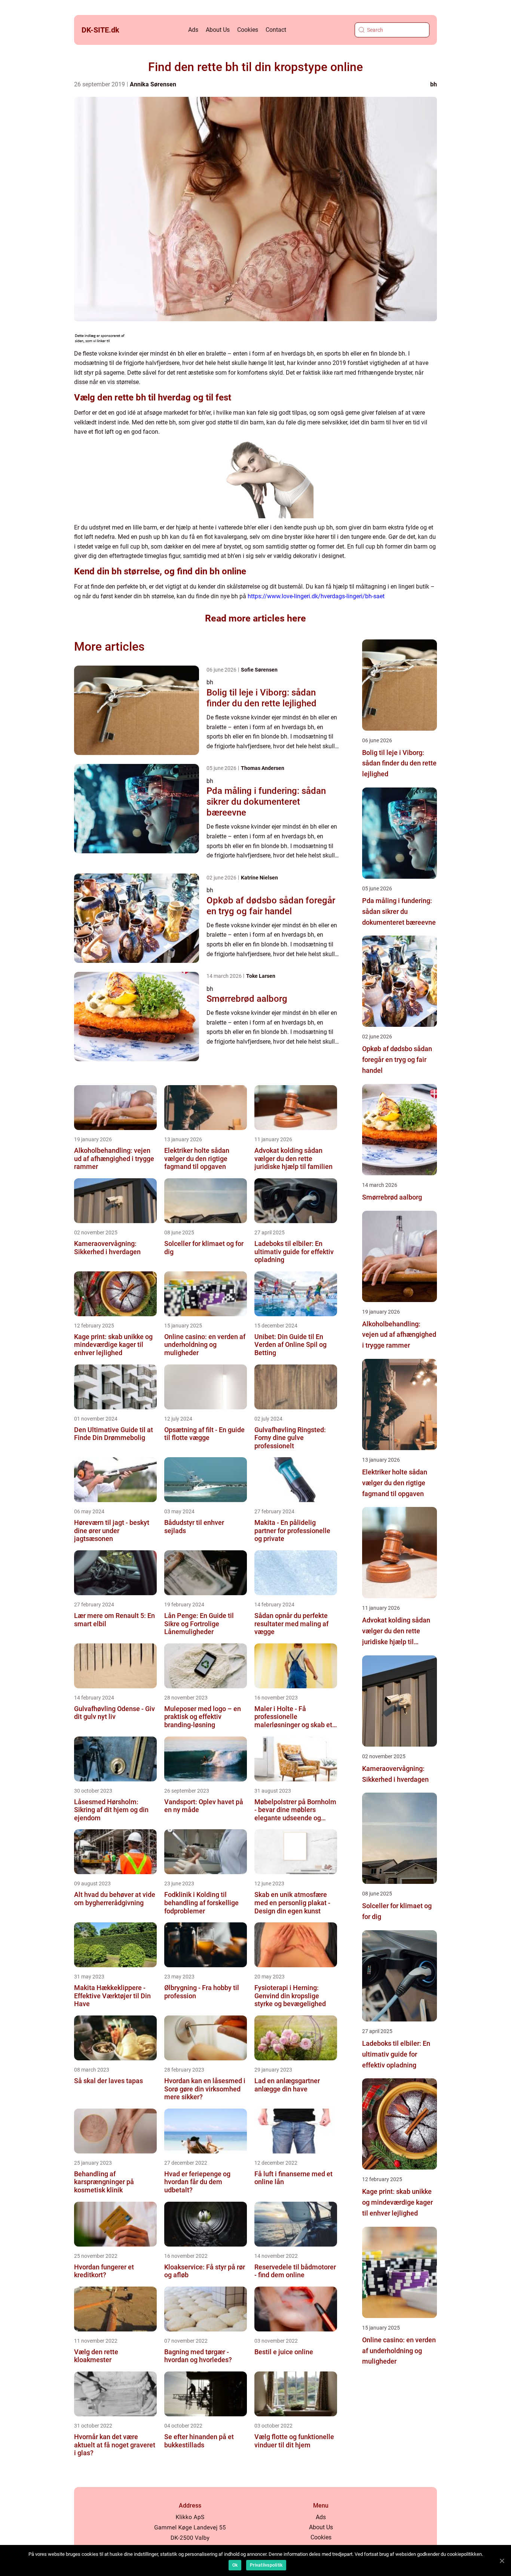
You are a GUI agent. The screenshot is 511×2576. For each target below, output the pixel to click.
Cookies (248, 30)
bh (434, 84)
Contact (276, 30)
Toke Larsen (261, 976)
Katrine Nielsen (259, 878)
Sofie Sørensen (259, 670)
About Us (218, 30)
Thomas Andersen (263, 768)
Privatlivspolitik (266, 2565)
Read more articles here (255, 618)
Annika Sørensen (153, 84)
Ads (193, 30)
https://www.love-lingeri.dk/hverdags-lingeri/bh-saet (316, 596)
